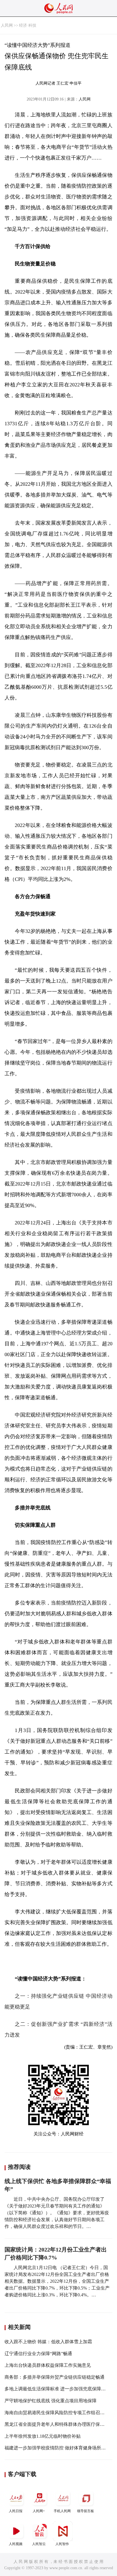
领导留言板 (85, 2511)
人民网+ (39, 2511)
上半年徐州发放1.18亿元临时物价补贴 (43, 2436)
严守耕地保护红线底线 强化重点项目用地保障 (51, 2401)
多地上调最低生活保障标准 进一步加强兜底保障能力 (57, 2389)
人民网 (7, 25)
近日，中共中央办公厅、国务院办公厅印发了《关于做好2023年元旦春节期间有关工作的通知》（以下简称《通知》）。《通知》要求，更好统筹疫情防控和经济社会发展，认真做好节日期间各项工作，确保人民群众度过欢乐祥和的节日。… (57, 2213)
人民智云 (39, 2544)
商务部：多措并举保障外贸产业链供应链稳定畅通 (55, 2377)
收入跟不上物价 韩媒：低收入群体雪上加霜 (48, 2342)
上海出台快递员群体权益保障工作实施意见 (48, 2365)
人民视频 (16, 2544)
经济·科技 (28, 25)
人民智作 (62, 2544)
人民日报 (16, 2511)
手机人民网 (62, 2511)
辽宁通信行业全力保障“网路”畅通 (38, 2354)
